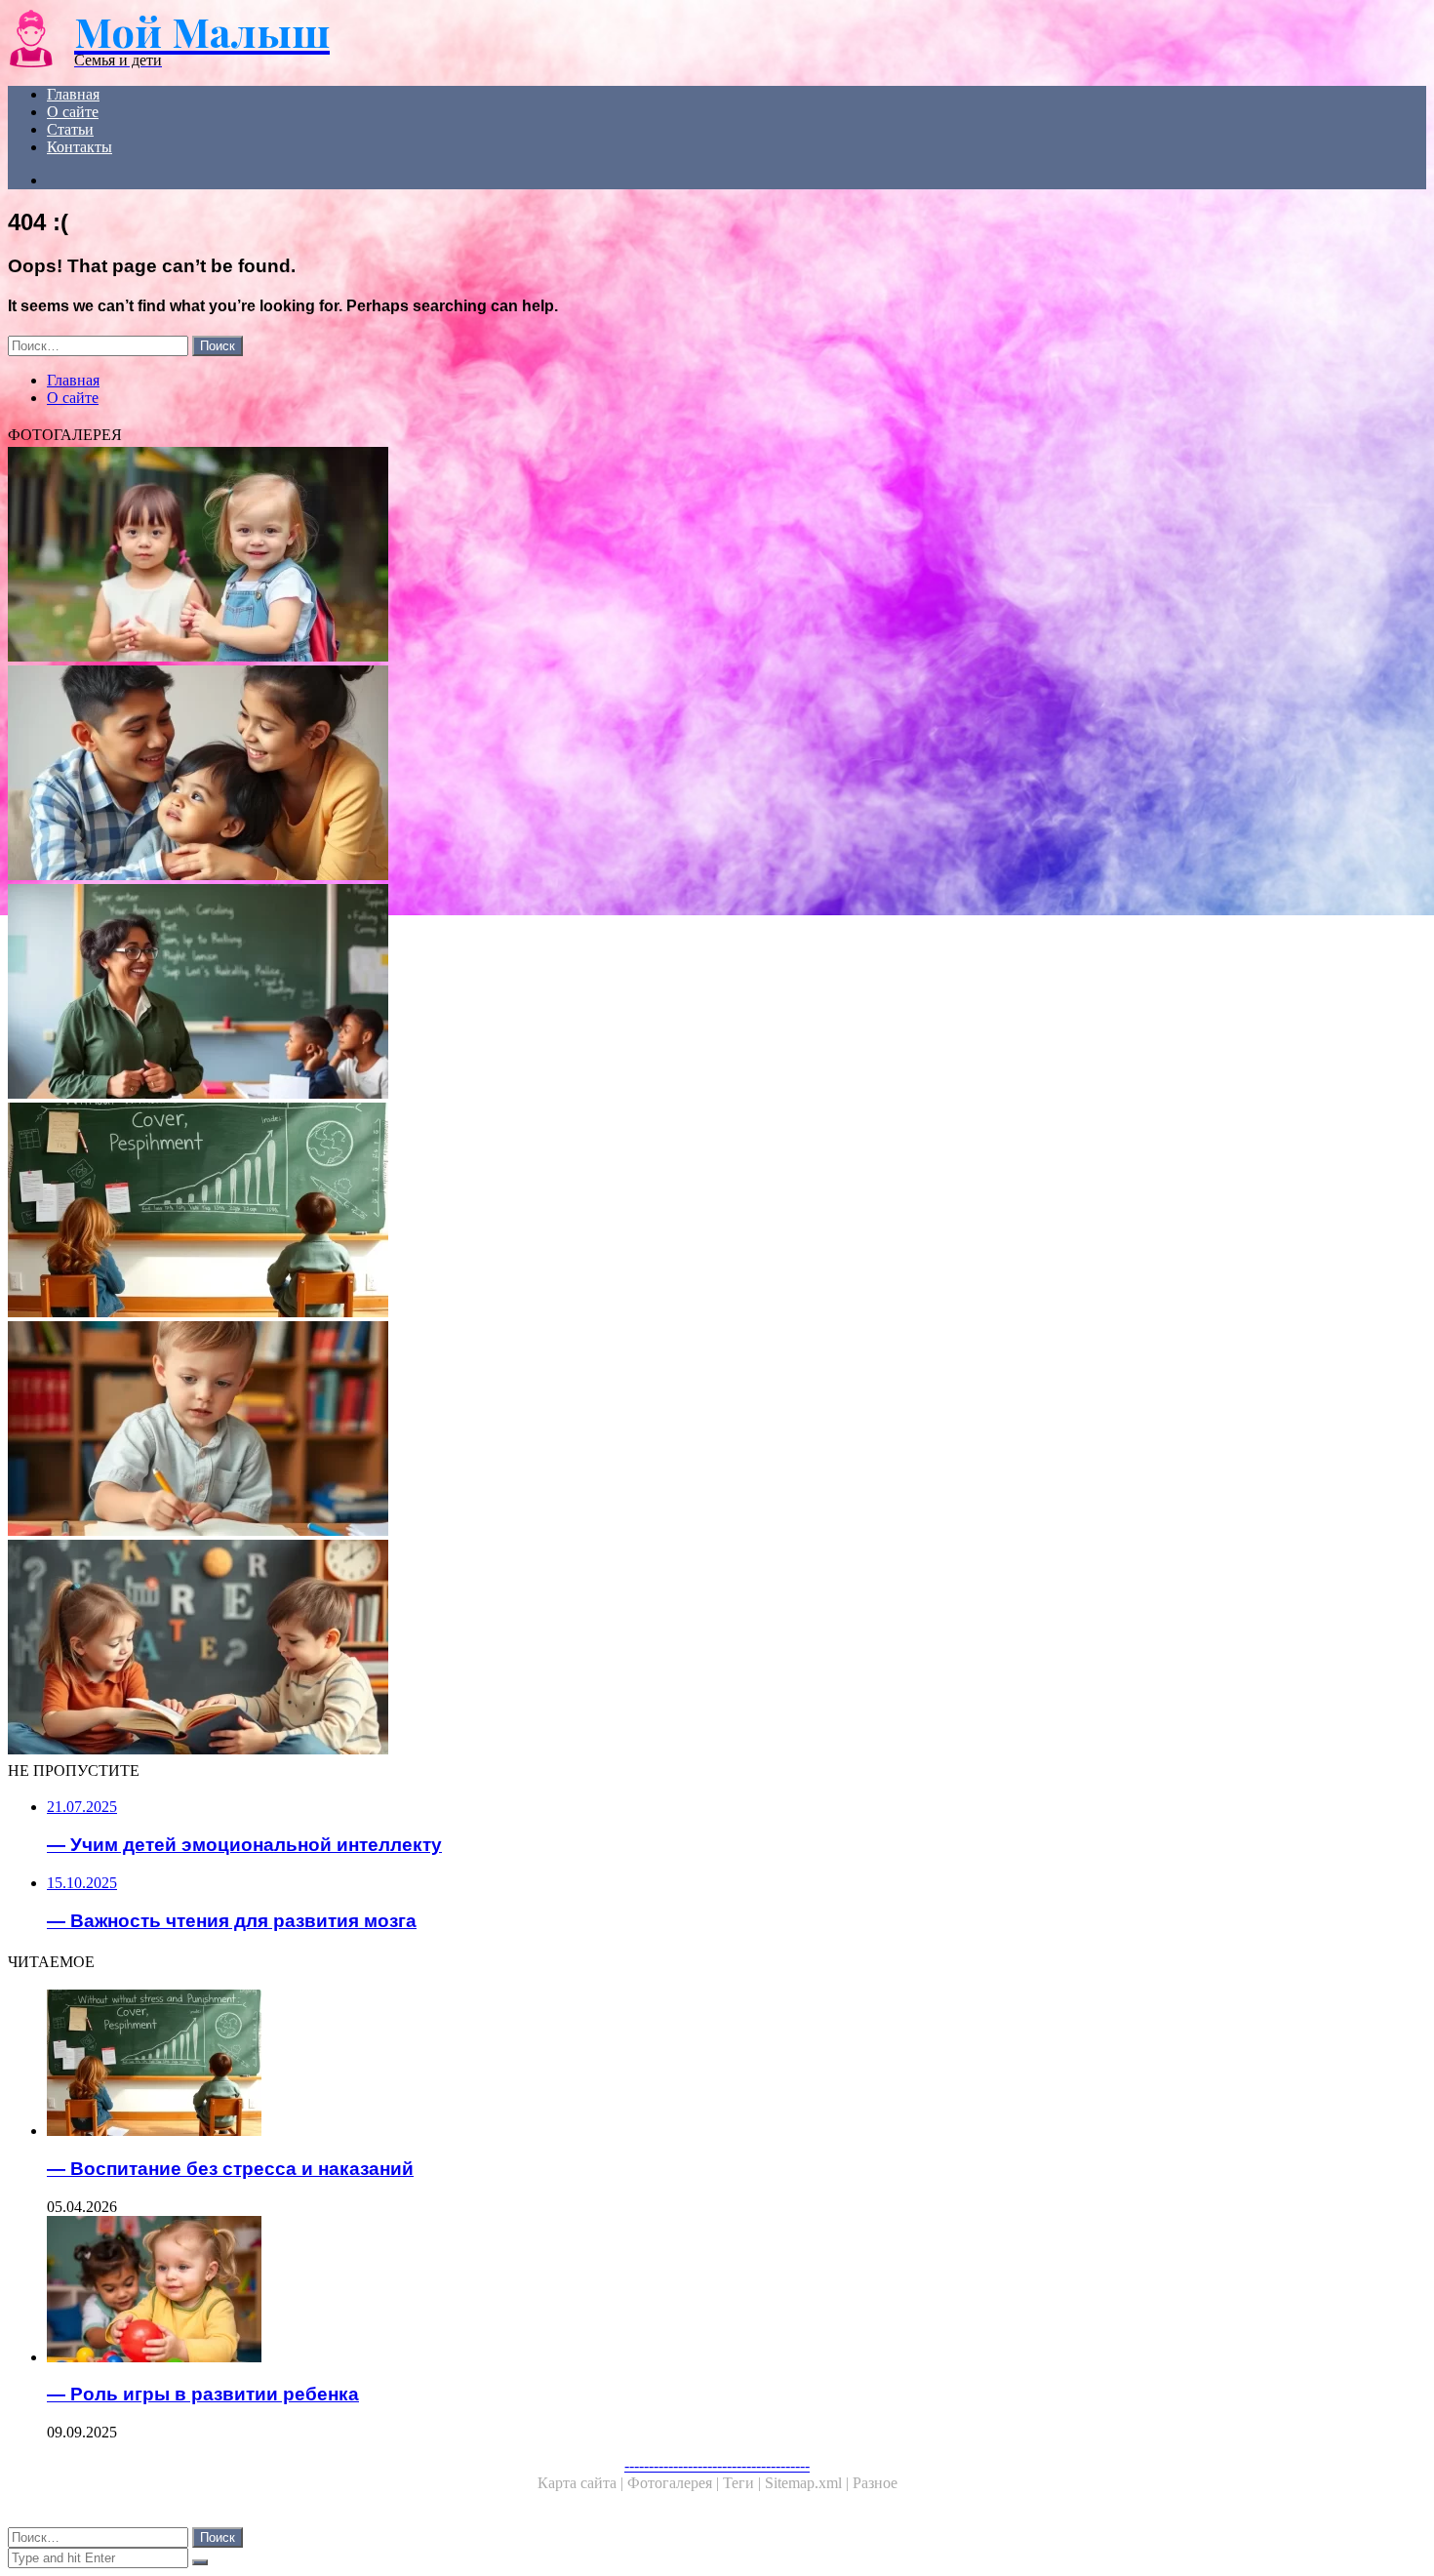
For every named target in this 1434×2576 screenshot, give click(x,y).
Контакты (80, 147)
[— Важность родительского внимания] (593, 775)
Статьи (70, 129)
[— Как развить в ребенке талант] (593, 1430)
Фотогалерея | (675, 2483)
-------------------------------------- (717, 2465)
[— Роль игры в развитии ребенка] (613, 2291)
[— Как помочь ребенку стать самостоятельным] (593, 556)
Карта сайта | (582, 2483)
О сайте (73, 112)
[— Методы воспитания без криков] (593, 993)
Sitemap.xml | (809, 2483)
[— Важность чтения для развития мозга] (593, 1649)
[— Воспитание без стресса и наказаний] (593, 1212)
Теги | (744, 2483)
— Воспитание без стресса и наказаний (230, 2169)
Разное (875, 2483)
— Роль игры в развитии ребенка (203, 2394)
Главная (73, 94)
